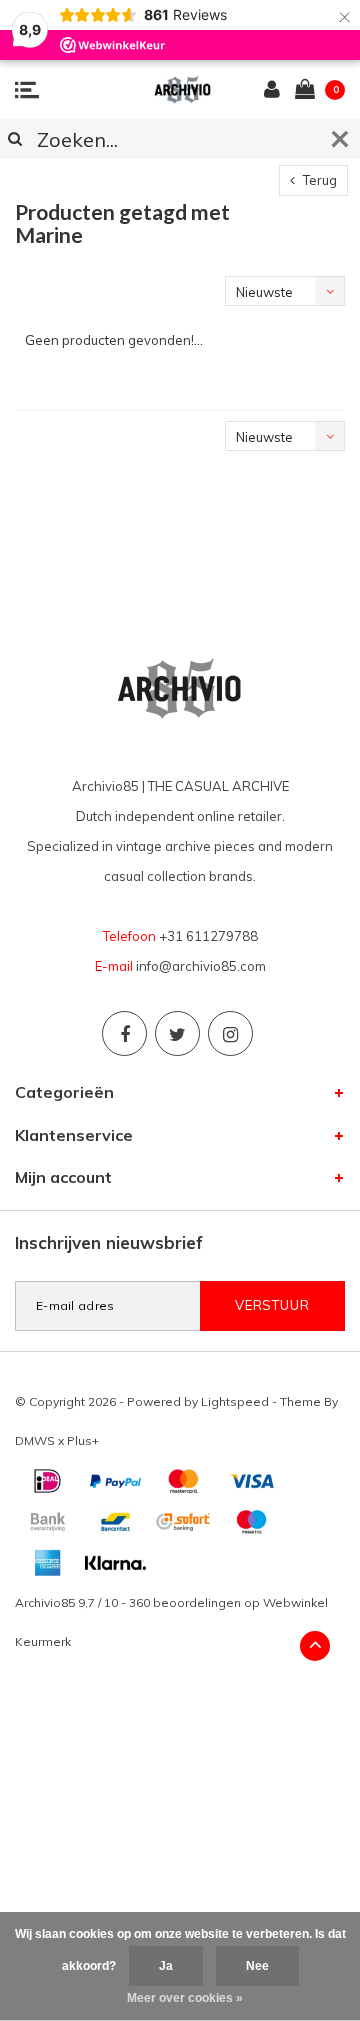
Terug (318, 180)
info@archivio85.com (201, 966)
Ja (166, 1966)
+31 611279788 (208, 936)
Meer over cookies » (185, 1998)
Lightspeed (235, 1401)
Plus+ (83, 1440)
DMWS (35, 1440)
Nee (257, 1966)
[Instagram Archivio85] (230, 1033)
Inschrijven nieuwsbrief (109, 1242)
